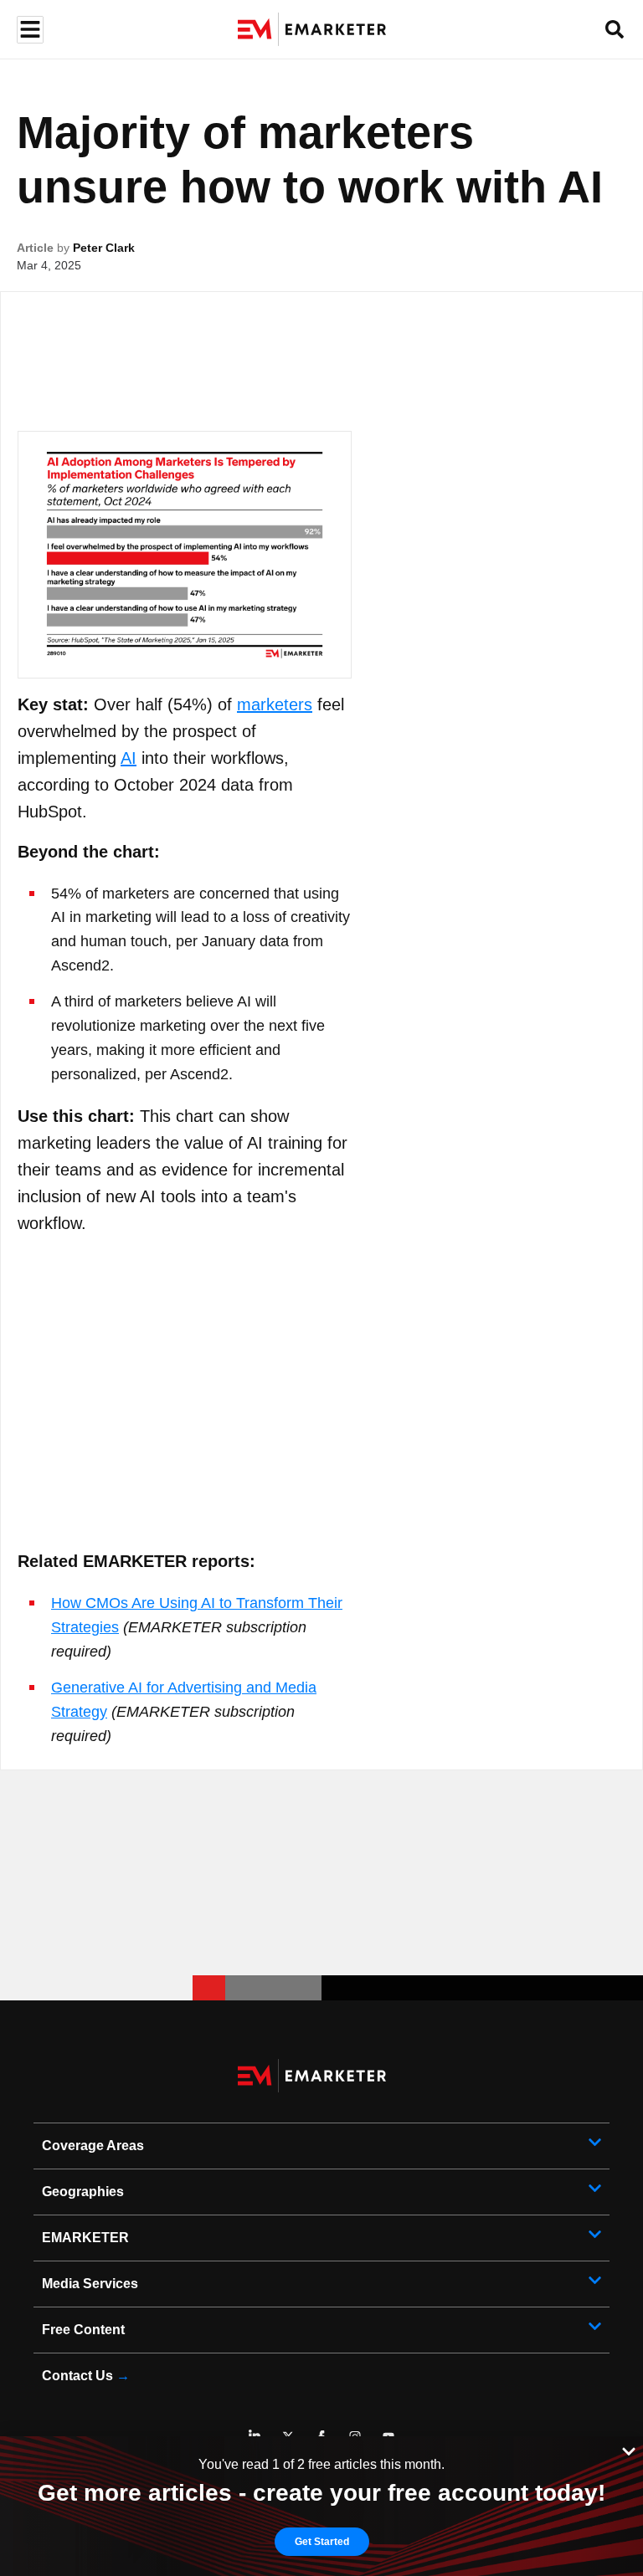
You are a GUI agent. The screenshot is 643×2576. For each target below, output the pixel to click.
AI (129, 758)
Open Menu (28, 30)
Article (35, 248)
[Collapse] (629, 2450)
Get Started (322, 2542)
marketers (275, 704)
